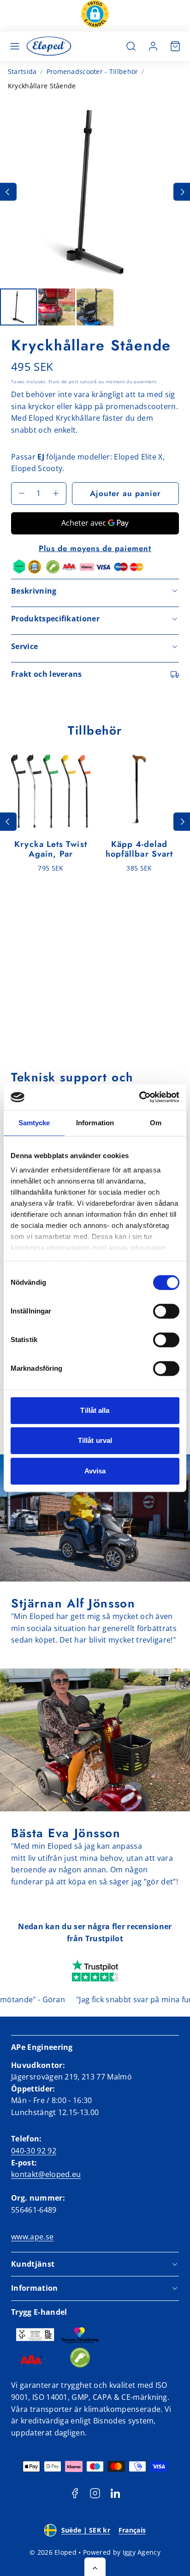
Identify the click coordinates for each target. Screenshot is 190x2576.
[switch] (166, 1311)
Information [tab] (95, 1123)
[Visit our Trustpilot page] (95, 1971)
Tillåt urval (95, 1440)
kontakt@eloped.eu (46, 2174)
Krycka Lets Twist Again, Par (50, 849)
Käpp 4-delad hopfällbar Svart (139, 849)
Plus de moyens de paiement (95, 548)
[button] (95, 16)
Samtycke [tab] (34, 1123)
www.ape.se (32, 2237)
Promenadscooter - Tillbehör (92, 71)
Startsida (22, 71)
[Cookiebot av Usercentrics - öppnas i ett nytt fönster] (139, 1097)
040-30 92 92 (34, 2151)
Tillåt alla (95, 1410)
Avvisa (95, 1471)
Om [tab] (156, 1123)
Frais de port (63, 381)
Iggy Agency (142, 2552)
